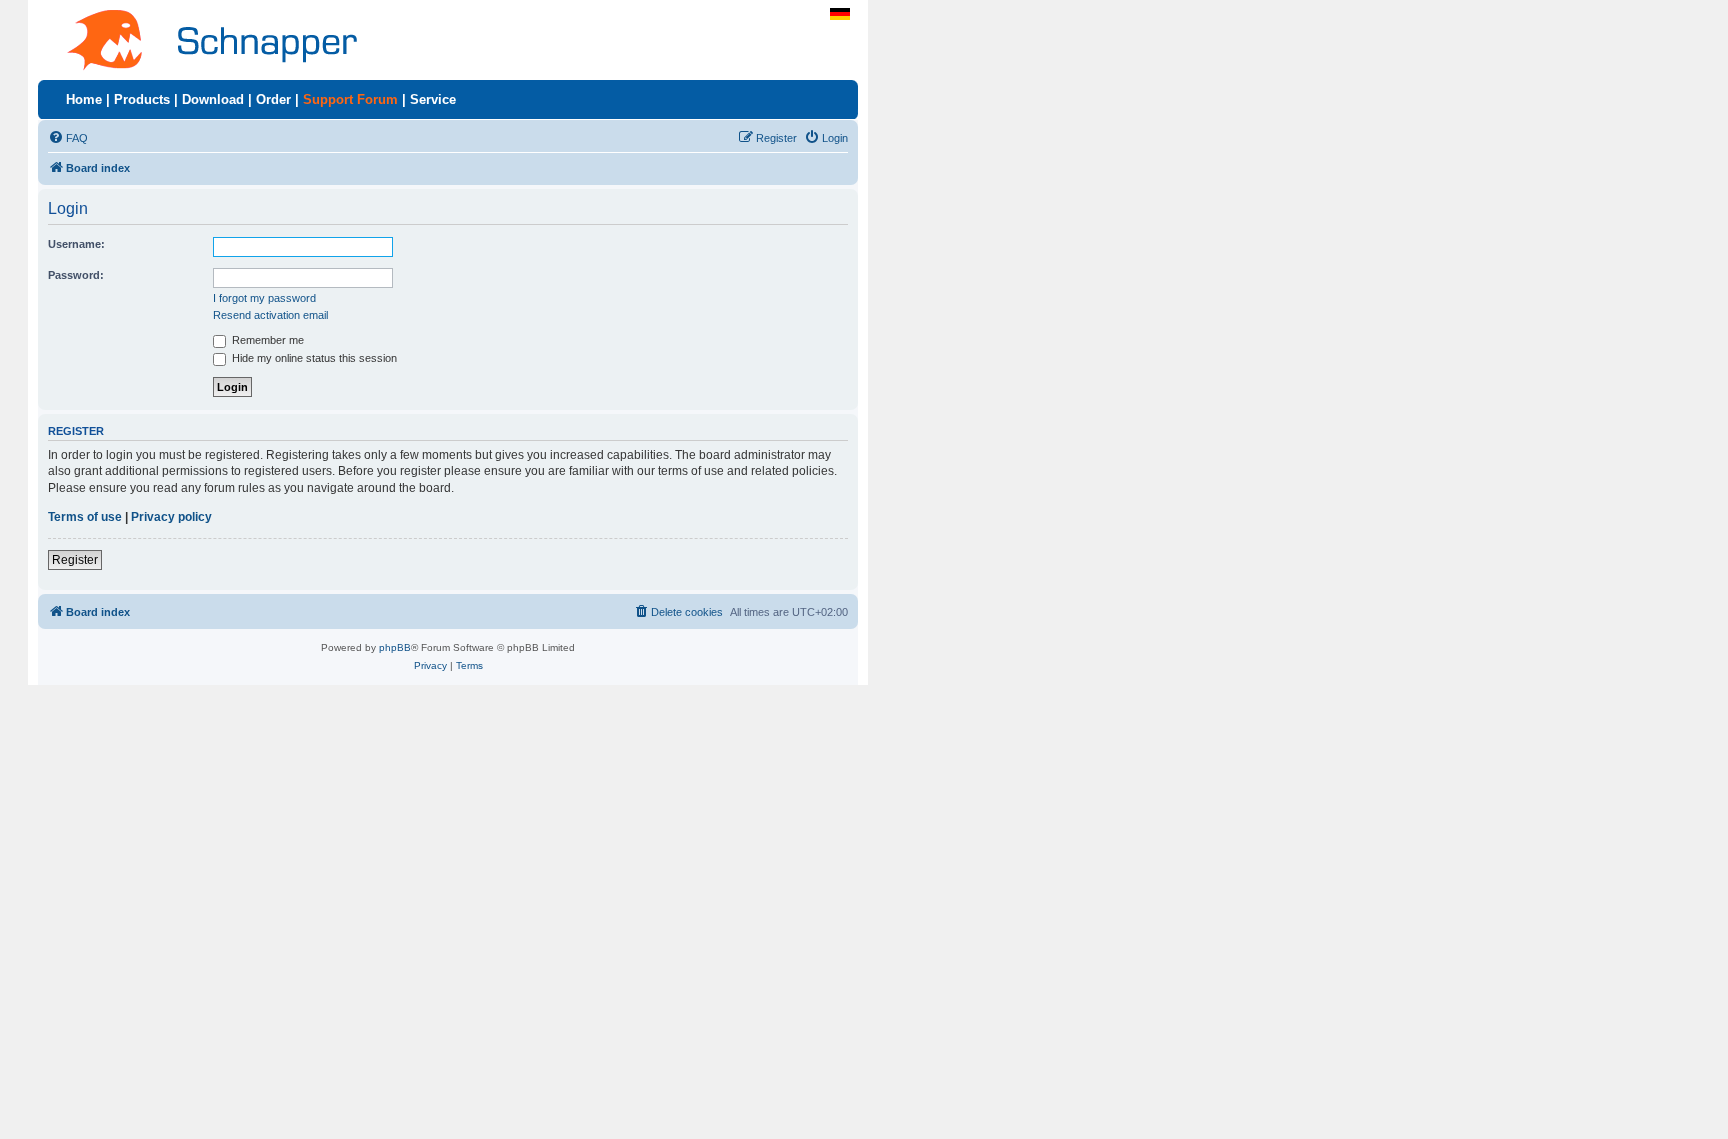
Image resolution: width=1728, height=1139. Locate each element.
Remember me (266, 340)
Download (213, 99)
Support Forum (350, 99)
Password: (76, 275)
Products (142, 99)
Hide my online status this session (313, 358)
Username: (76, 244)
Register (75, 560)
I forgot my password (264, 298)
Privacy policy (171, 517)
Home (84, 99)
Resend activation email (270, 315)
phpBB (395, 647)
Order (273, 99)
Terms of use (85, 517)
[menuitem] (68, 138)
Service (433, 99)
